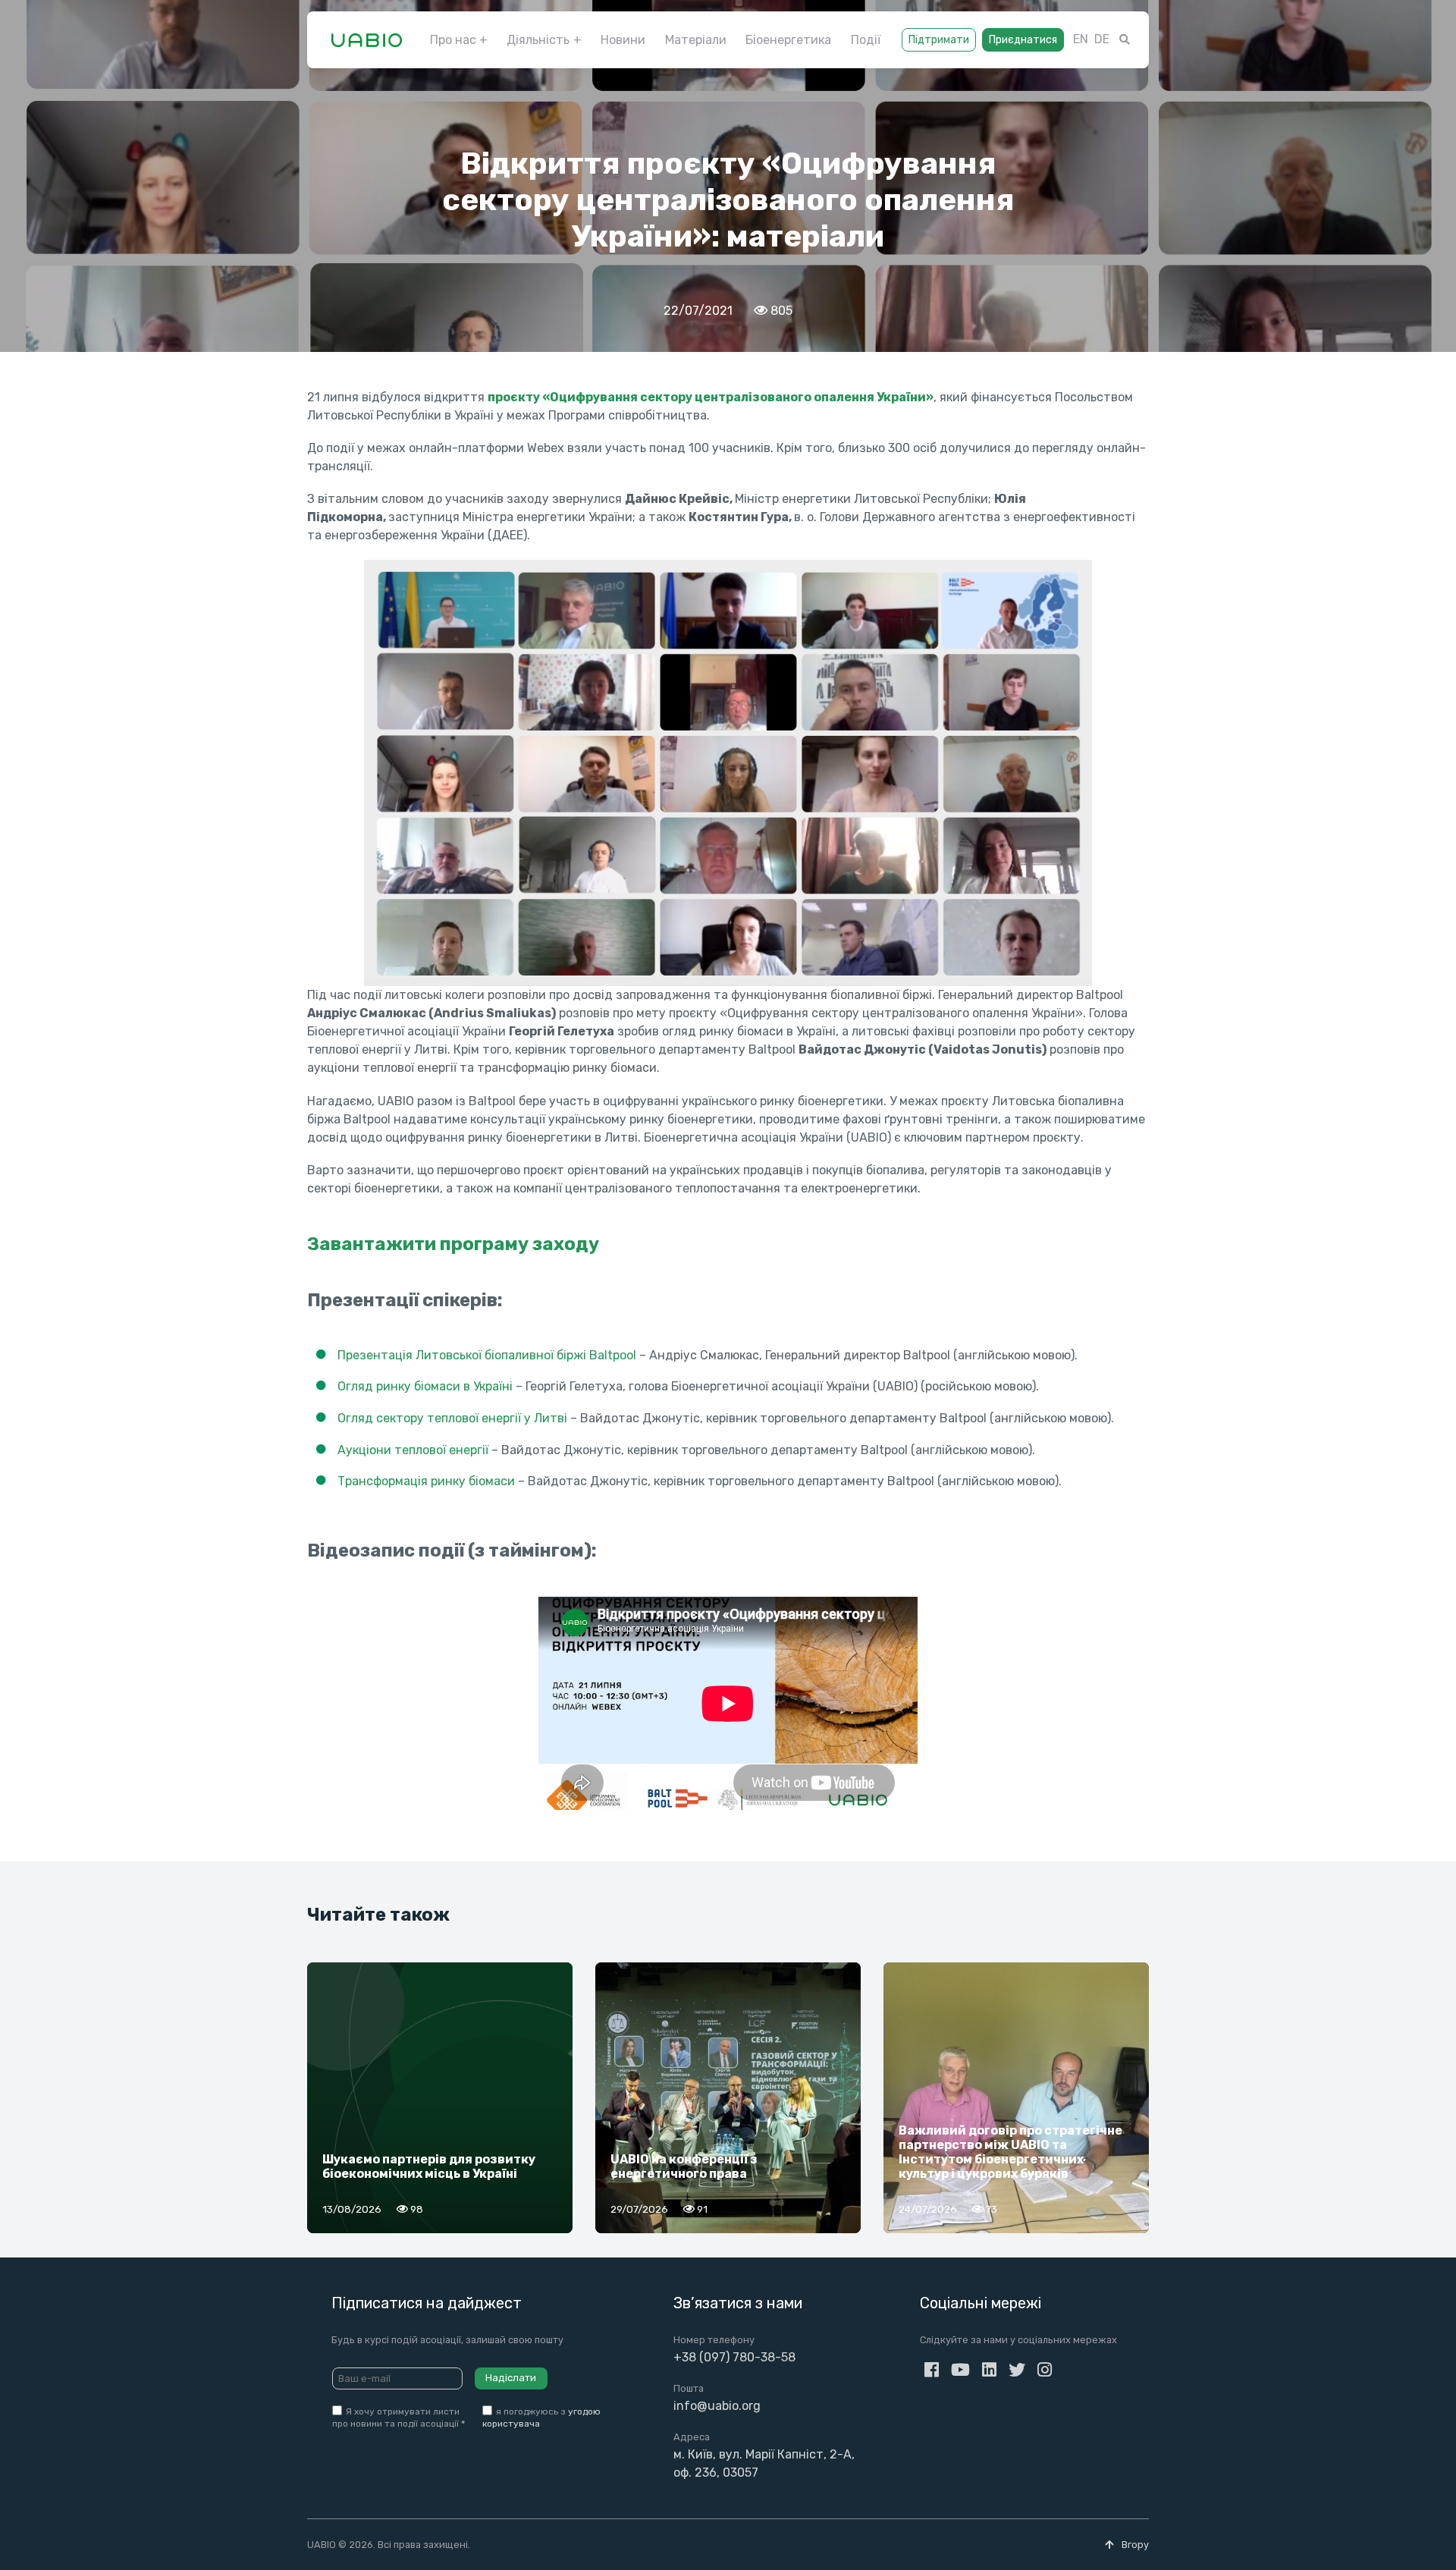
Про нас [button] (453, 40)
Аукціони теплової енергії (413, 1450)
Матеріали (696, 40)
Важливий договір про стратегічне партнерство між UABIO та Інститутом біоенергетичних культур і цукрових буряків (1010, 2152)
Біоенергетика (788, 40)
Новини (623, 40)
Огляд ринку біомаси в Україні (425, 1386)
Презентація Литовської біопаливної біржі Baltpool (487, 1355)
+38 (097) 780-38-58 (734, 2357)
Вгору (1134, 2545)
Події (866, 40)
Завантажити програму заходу (453, 1244)
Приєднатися (1023, 40)
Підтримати (939, 40)
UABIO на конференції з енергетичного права (684, 2166)
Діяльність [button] (538, 40)
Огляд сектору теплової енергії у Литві (452, 1418)
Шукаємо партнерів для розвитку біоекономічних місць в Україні (429, 2166)
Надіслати (511, 2378)
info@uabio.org (717, 2406)
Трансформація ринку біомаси (426, 1481)
